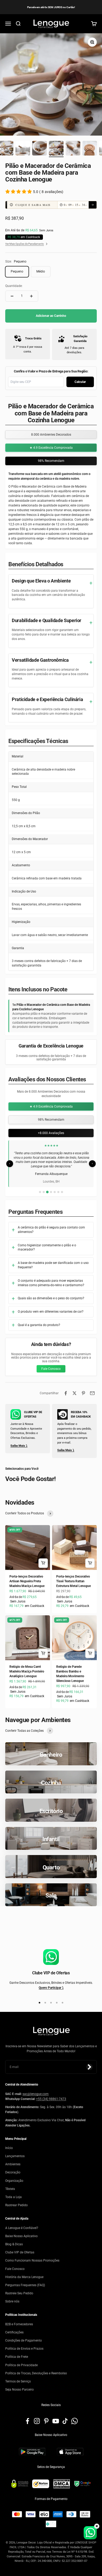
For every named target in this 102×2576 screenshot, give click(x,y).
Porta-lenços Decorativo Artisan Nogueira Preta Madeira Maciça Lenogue (27, 1581)
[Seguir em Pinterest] (46, 2421)
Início (9, 2148)
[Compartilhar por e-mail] (92, 1393)
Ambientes (13, 2164)
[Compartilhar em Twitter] (75, 1393)
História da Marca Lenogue (24, 2277)
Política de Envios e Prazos (24, 2349)
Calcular (80, 382)
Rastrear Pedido (16, 2205)
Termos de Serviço (18, 2381)
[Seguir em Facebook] (27, 2421)
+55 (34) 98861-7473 (51, 2099)
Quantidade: (14, 286)
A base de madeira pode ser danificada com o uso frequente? (53, 1265)
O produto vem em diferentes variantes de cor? (51, 1312)
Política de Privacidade (21, 2365)
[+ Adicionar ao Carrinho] (43, 1563)
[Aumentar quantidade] (31, 296)
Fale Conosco (51, 1369)
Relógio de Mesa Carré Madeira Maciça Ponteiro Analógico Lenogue (27, 1671)
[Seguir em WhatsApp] (75, 2421)
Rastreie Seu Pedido (19, 2293)
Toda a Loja (13, 2197)
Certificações (14, 2332)
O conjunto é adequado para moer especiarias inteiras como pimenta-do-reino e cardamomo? (51, 1283)
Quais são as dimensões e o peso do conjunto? (51, 1298)
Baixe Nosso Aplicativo (21, 2236)
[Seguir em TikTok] (65, 2421)
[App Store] (70, 2452)
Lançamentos (15, 2156)
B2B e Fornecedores (19, 2324)
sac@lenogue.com (36, 2094)
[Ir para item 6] (73, 149)
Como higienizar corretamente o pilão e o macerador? (47, 1247)
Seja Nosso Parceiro (19, 2390)
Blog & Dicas (14, 2244)
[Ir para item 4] (39, 149)
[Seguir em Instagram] (37, 2421)
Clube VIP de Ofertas (20, 2252)
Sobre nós (12, 2301)
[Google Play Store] (32, 2452)
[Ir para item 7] (90, 149)
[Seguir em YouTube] (56, 2421)
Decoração (13, 2173)
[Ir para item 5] (56, 149)
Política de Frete (17, 2357)
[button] (51, 205)
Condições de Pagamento (24, 2340)
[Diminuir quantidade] (12, 296)
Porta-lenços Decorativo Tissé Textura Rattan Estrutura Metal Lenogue (73, 1581)
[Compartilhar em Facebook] (66, 1393)
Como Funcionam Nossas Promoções (32, 2261)
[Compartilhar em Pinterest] (83, 1393)
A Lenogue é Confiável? (22, 2228)
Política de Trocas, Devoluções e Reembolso (36, 2373)
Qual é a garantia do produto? (39, 1325)
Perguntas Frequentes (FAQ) (25, 2285)
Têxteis (10, 2189)
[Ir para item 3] (23, 149)
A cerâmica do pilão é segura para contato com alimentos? (51, 1230)
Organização (14, 2181)
